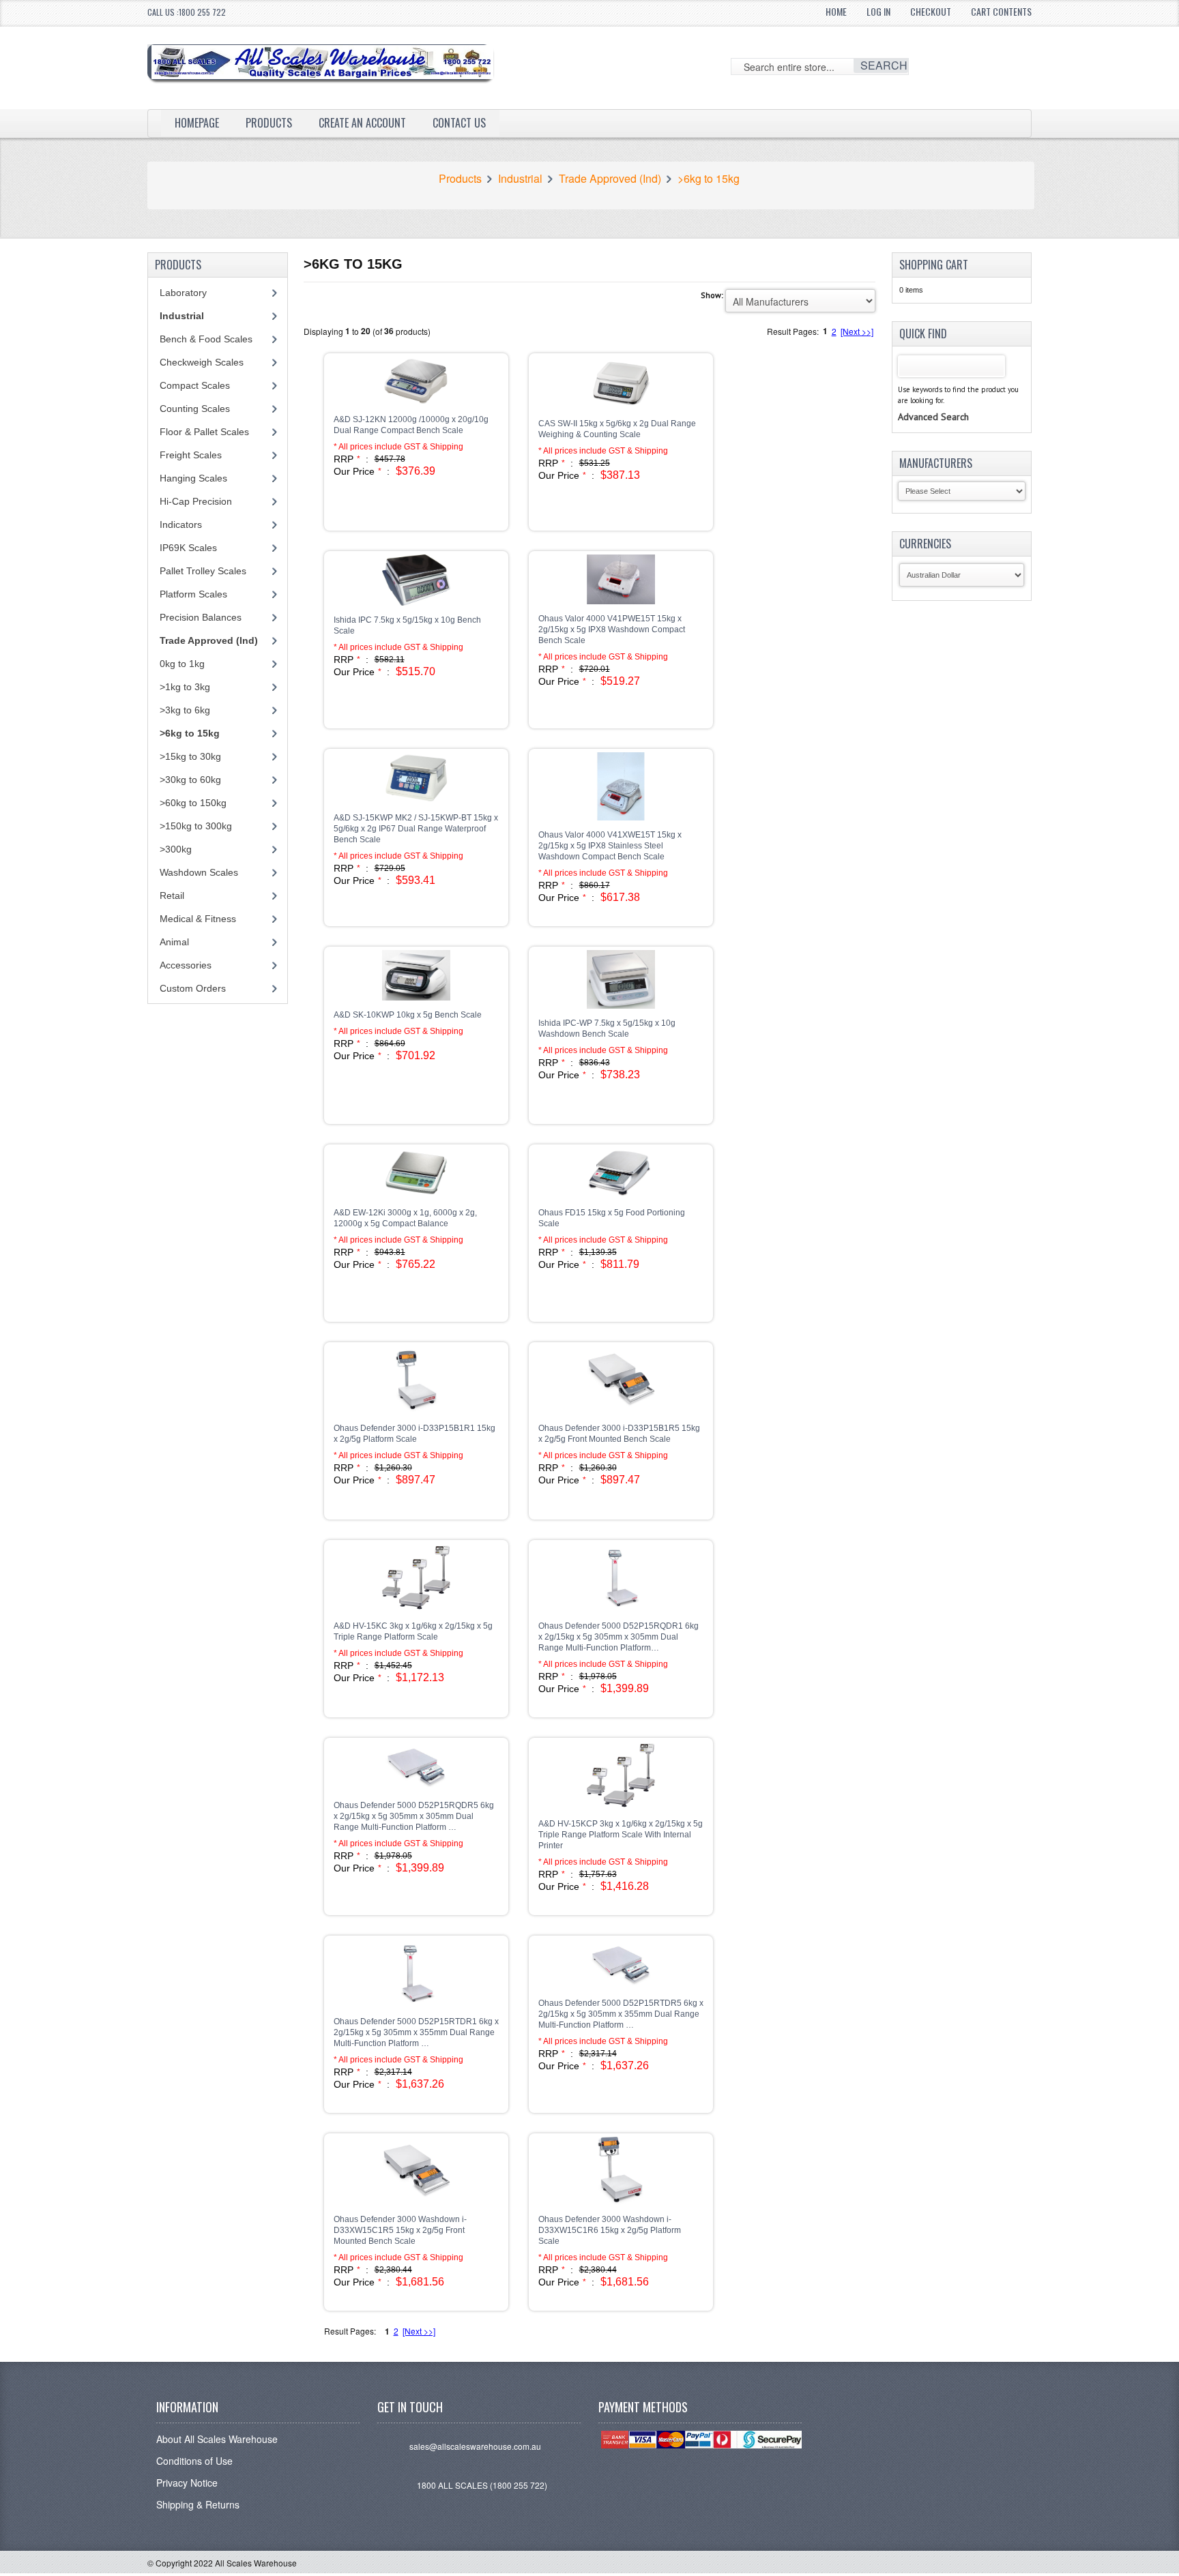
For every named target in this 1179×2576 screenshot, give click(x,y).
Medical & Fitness (198, 919)
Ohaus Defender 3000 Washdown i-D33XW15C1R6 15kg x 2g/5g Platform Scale (610, 2230)
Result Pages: (350, 2331)
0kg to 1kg (182, 664)
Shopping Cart (934, 265)
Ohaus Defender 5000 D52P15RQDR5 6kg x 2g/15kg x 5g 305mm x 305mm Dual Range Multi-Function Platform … (414, 1816)
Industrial (520, 179)
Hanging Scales (193, 478)
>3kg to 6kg (185, 710)
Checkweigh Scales (202, 362)
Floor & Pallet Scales (204, 432)
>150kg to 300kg (196, 826)
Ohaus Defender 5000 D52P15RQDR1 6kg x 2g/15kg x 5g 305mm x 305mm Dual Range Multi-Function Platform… (618, 1637)
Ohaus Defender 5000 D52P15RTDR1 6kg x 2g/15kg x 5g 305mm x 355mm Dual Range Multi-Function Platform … (416, 2032)
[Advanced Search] (933, 403)
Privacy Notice (187, 2483)
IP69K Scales (188, 548)
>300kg (176, 849)
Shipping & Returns (198, 2504)
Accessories (186, 965)
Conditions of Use (194, 2461)
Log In (878, 11)
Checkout (931, 11)
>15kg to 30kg (190, 756)
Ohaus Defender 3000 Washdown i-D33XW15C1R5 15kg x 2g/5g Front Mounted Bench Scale (400, 2230)
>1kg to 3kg (185, 687)
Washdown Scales (199, 872)
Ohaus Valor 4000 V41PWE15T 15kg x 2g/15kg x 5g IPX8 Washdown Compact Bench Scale (612, 630)
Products (269, 123)
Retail (172, 895)
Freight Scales (191, 455)
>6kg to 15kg (709, 179)
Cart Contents (1001, 11)
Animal (174, 942)
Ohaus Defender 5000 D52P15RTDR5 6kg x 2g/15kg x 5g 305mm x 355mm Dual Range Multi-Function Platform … (621, 2014)
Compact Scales (195, 385)
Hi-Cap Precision (196, 501)
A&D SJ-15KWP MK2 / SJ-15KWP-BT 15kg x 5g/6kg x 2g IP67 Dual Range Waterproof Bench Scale (416, 829)
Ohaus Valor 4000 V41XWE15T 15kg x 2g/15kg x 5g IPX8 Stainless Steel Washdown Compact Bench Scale (610, 846)
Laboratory (183, 293)
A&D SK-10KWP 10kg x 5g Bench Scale (408, 1015)
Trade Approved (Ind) (610, 179)
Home (836, 11)
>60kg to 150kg (193, 803)
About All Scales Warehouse (217, 2439)
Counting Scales (195, 409)
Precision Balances (201, 617)
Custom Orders (193, 988)
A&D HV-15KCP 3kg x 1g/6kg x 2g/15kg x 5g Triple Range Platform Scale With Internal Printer (621, 1835)
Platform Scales (193, 594)
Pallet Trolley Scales (203, 571)
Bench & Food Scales (206, 339)
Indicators (181, 524)
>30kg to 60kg (190, 780)
